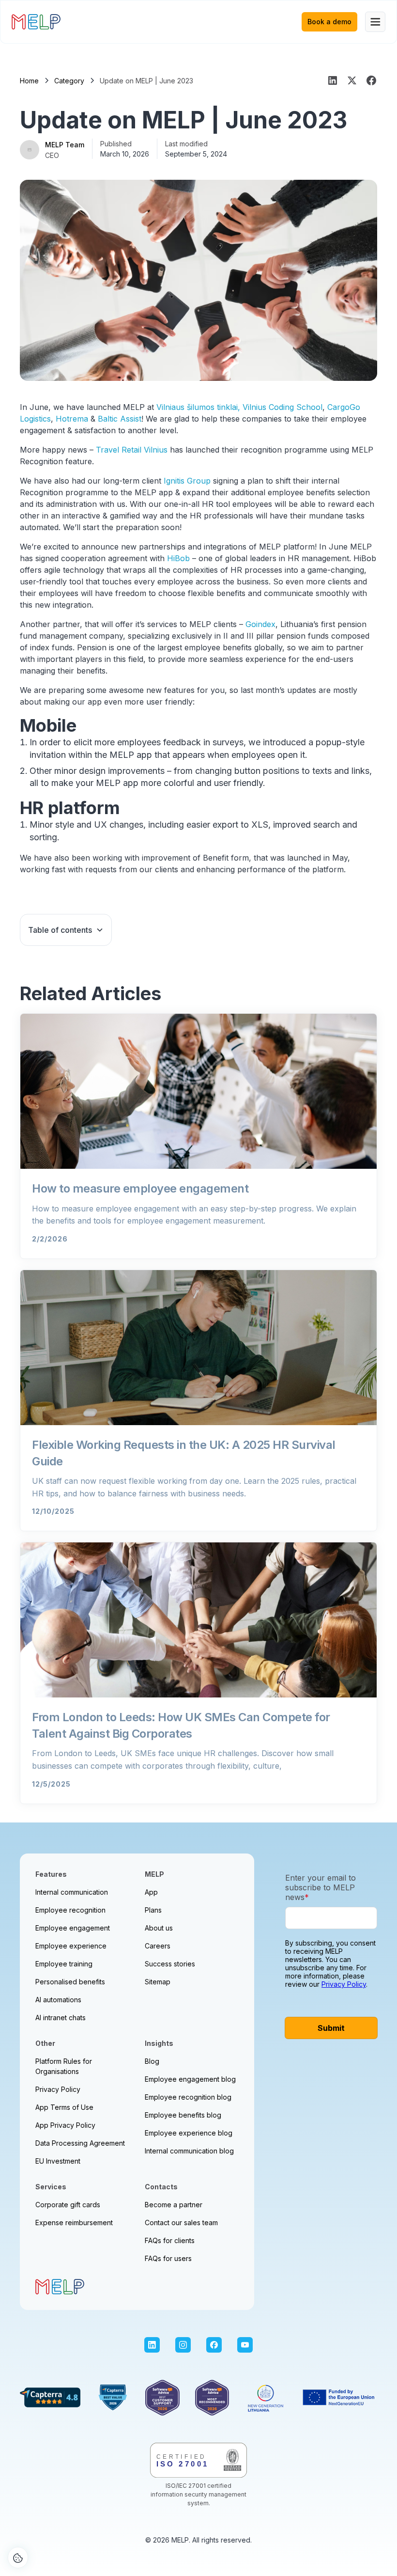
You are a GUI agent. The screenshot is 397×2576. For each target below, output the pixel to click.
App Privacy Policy (65, 2125)
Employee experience (71, 1946)
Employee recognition (70, 1910)
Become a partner (174, 2205)
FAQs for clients (170, 2240)
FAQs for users (168, 2258)
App (151, 1892)
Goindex (260, 624)
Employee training (64, 1964)
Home (29, 81)
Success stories (170, 1964)
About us (159, 1928)
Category (69, 81)
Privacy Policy (58, 2089)
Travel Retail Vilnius (132, 450)
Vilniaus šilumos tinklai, (198, 407)
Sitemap (158, 1982)
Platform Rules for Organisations (64, 2066)
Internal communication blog (189, 2151)
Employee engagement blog (190, 2079)
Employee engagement (73, 1928)
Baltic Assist (120, 419)
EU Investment (58, 2161)
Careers (158, 1946)
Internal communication (72, 1892)
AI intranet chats (61, 2018)
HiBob (178, 558)
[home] (36, 22)
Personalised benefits (70, 1982)
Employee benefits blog (183, 2115)
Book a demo (329, 22)
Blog (152, 2061)
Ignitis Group (187, 481)
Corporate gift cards (68, 2205)
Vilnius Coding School (282, 407)
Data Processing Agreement (80, 2143)
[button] (375, 22)
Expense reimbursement (74, 2223)
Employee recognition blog (188, 2097)
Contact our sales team (181, 2223)
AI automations (58, 2000)
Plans (153, 1910)
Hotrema (72, 419)
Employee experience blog (189, 2133)
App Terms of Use (64, 2107)
